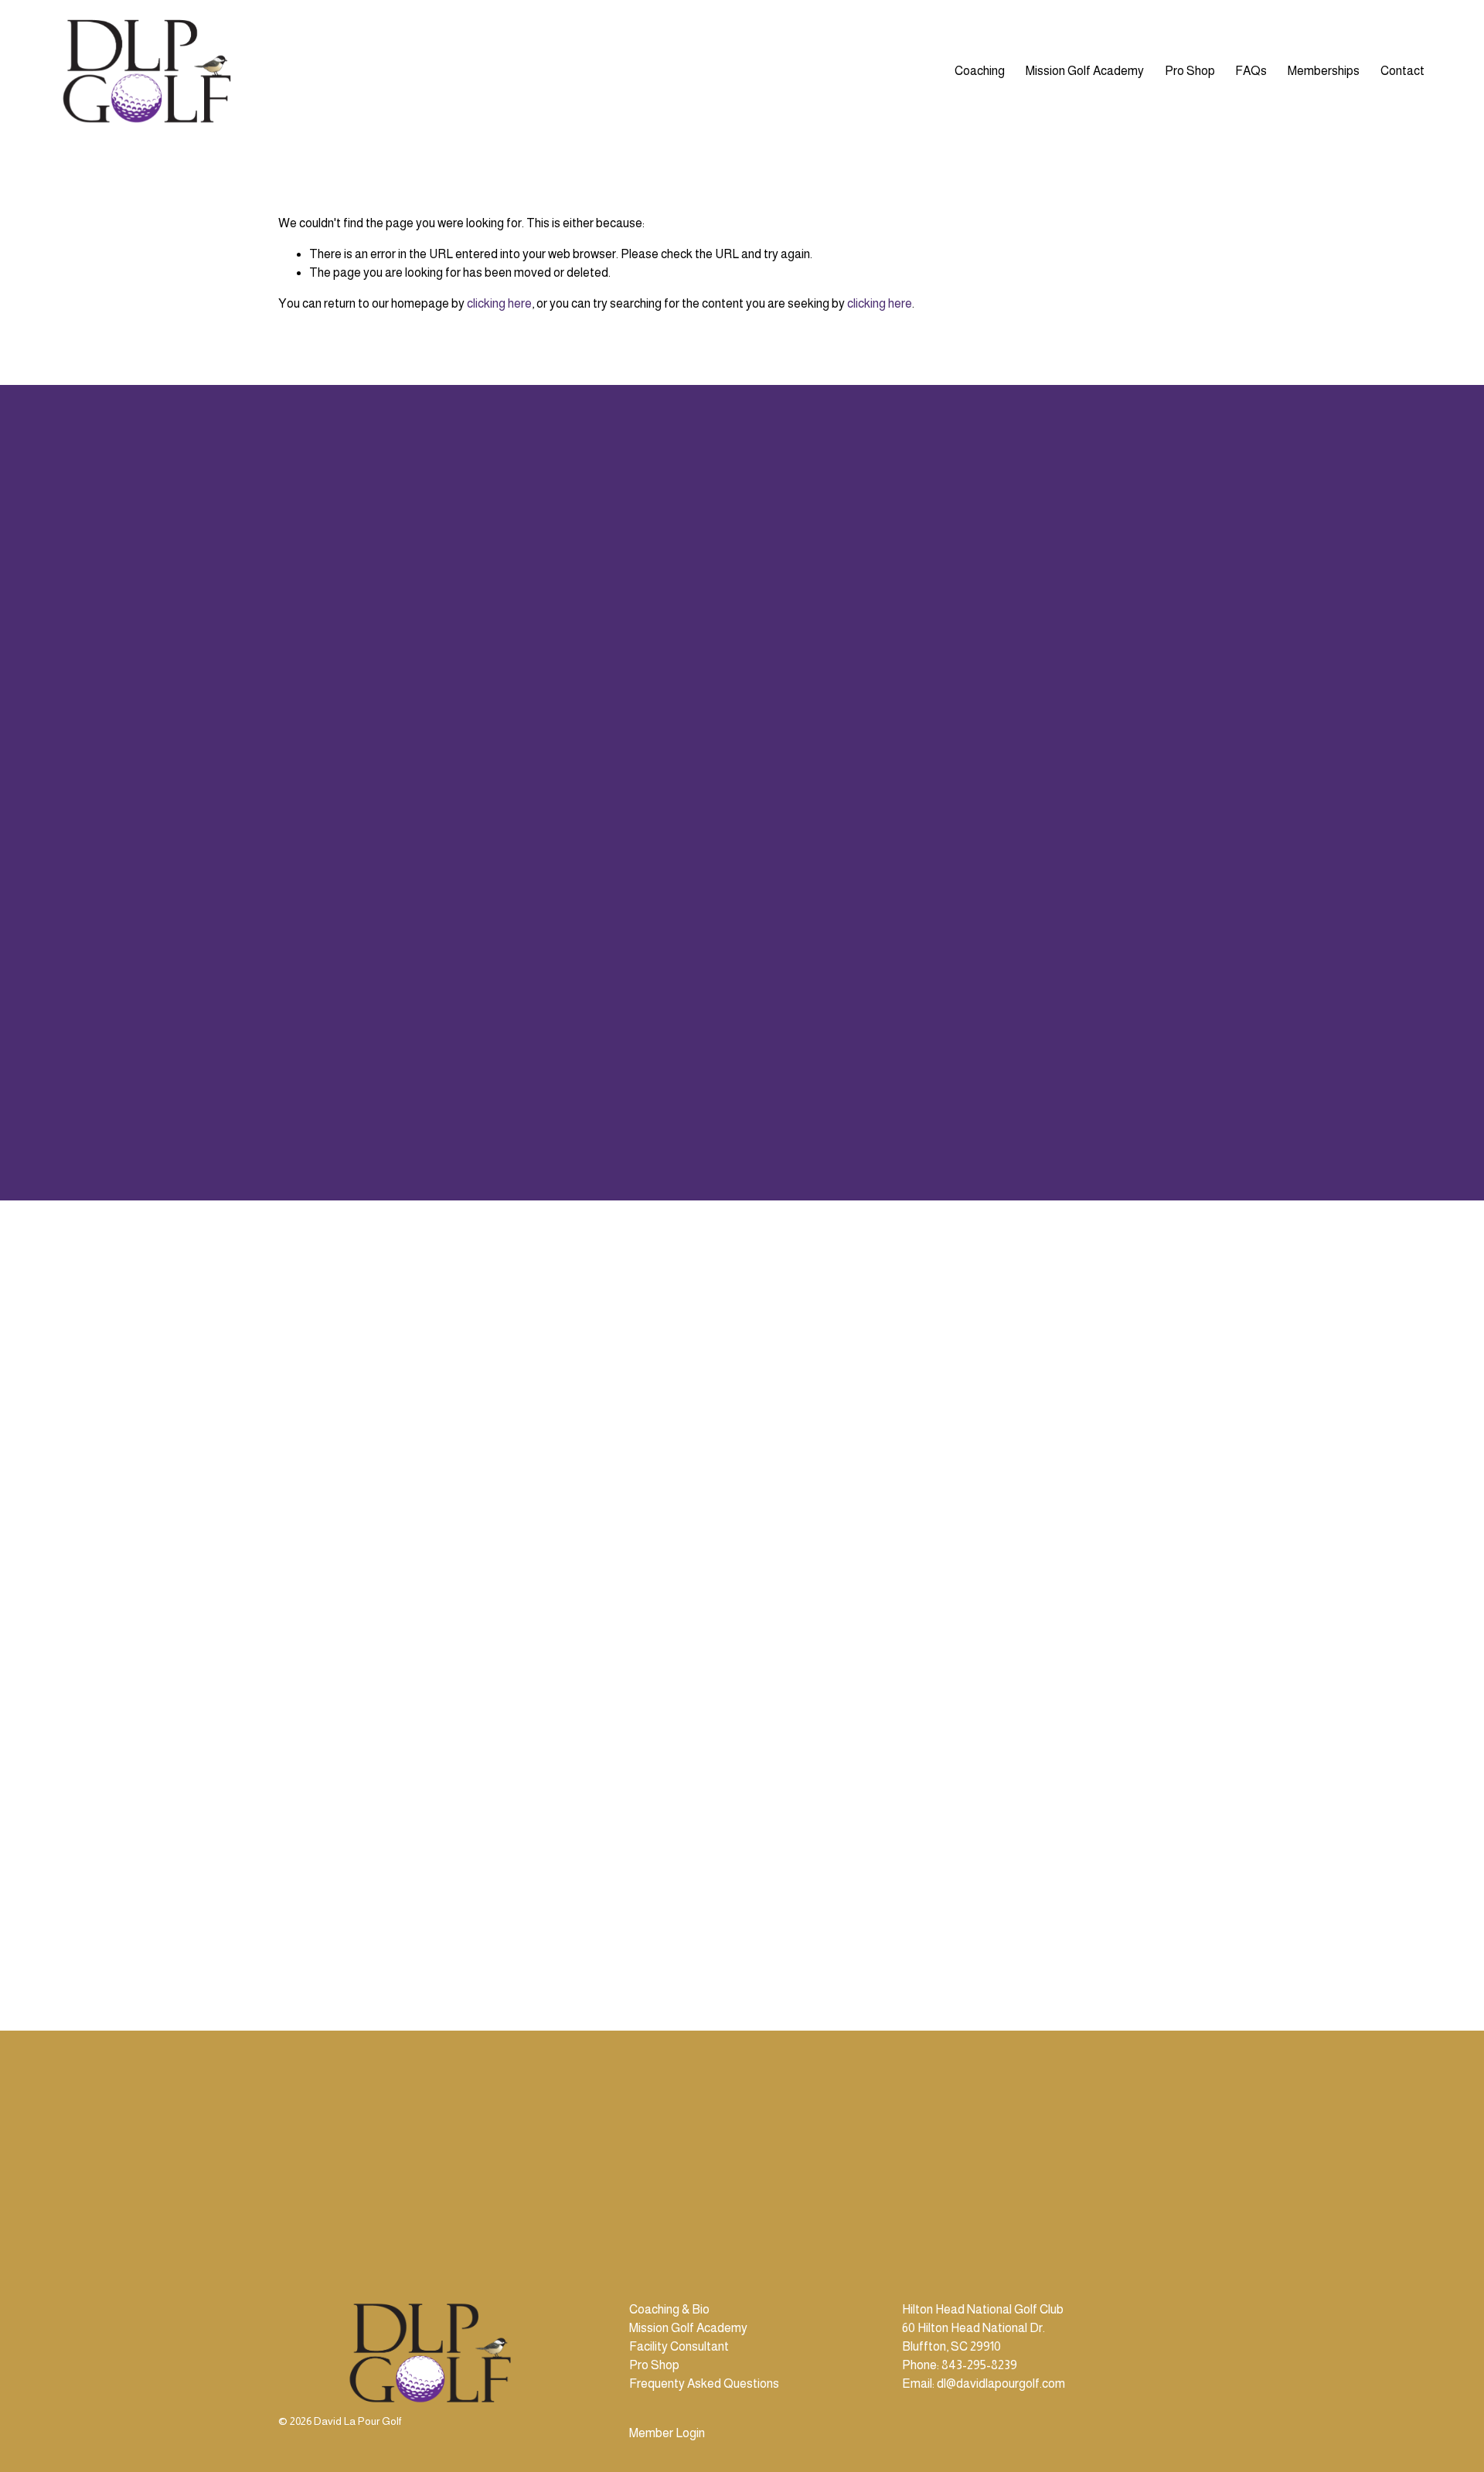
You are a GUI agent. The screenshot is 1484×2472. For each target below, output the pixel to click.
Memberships (1324, 71)
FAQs (1251, 71)
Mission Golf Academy (1085, 71)
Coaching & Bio (669, 2309)
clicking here (499, 303)
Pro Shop (1190, 71)
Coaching (980, 71)
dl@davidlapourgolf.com (1001, 2383)
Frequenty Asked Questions (704, 2383)
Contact (1402, 71)
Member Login (667, 2433)
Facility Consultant (679, 2346)
